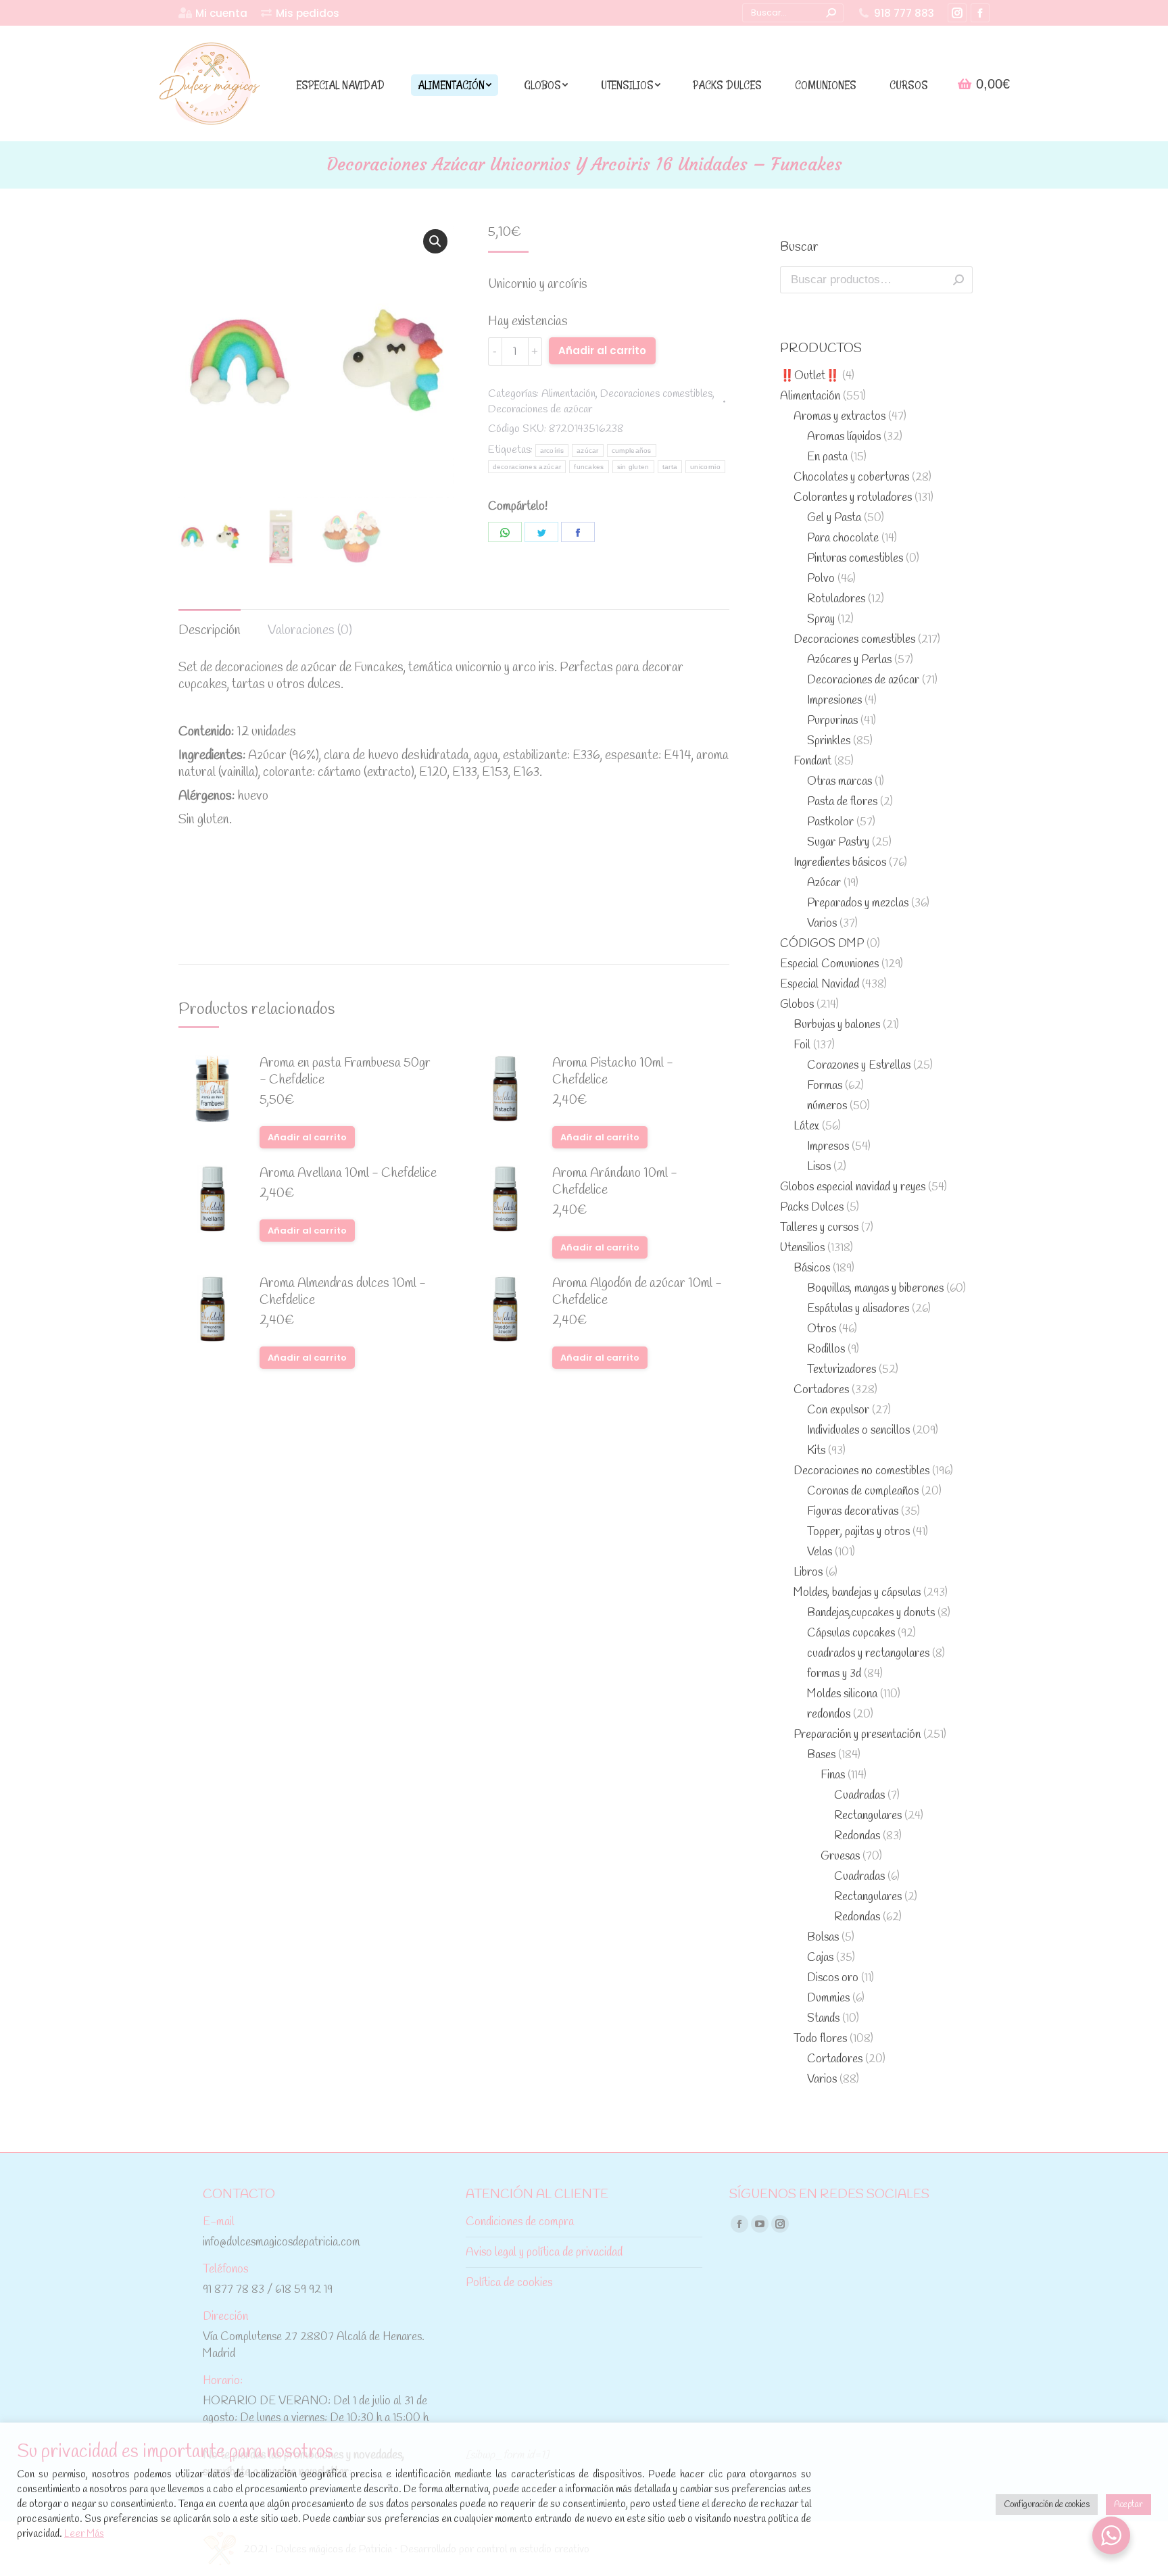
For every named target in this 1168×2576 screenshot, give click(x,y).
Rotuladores (836, 599)
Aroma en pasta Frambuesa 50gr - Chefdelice (345, 1072)
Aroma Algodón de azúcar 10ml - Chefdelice (637, 1292)
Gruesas (840, 1856)
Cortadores (821, 1390)
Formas (825, 1086)
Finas (833, 1775)
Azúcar (824, 883)
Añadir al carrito (602, 350)
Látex (806, 1126)
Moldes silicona (842, 1694)
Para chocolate (843, 538)
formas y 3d (834, 1674)
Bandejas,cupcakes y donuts (871, 1613)
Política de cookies (509, 2283)
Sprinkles (829, 741)
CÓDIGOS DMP (822, 944)
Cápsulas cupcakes (851, 1633)
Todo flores (820, 2039)
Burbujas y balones (837, 1025)
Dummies (828, 1998)
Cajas (820, 1958)
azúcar (588, 451)
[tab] (210, 624)
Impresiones (834, 701)
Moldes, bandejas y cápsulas (857, 1593)
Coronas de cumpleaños (863, 1491)
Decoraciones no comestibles (861, 1471)
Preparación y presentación (857, 1735)
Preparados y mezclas (858, 903)
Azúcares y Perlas (849, 660)
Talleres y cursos (819, 1228)
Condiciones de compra (520, 2222)
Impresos (828, 1147)
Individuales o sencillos (858, 1431)
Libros (808, 1573)
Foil (802, 1045)
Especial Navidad (820, 985)
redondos (829, 1715)
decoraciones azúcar (527, 467)
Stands (823, 2019)
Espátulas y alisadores (858, 1309)
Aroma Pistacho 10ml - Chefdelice (613, 1072)
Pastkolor (830, 822)
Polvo (821, 579)
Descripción (210, 631)
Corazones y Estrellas (859, 1066)
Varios (822, 924)
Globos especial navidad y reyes (853, 1187)
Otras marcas (839, 782)
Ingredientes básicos (840, 863)
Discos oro (833, 1978)
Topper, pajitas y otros (858, 1532)
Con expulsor (838, 1410)
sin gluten (633, 467)
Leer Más (84, 2534)
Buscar (958, 280)
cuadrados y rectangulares (868, 1654)
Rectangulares (868, 1816)
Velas (820, 1552)
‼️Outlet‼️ (810, 376)
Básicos (812, 1268)
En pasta (827, 457)
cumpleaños (632, 451)
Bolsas (823, 1938)
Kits (816, 1451)
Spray (821, 619)
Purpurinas (832, 721)
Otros (822, 1329)
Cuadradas (859, 1796)
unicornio (705, 467)
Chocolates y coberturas (851, 478)
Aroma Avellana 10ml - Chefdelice (348, 1174)
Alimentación (568, 394)
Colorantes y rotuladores (853, 498)
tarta (670, 467)
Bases (821, 1755)
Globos (797, 1005)
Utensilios (802, 1248)
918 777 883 (904, 13)
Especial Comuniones (829, 964)
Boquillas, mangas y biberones (875, 1289)
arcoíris (552, 451)
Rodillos (826, 1350)
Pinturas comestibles (855, 559)
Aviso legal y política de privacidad (544, 2253)
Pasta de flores (842, 802)
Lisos (819, 1167)
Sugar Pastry (838, 843)
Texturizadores (842, 1370)
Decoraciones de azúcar (540, 409)
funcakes (589, 467)
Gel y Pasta (834, 518)
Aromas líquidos (844, 437)
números (827, 1106)
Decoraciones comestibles (656, 394)
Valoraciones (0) (310, 631)
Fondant (812, 761)
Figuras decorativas (853, 1512)
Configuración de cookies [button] (1047, 2505)
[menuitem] (213, 13)
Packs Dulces (812, 1208)
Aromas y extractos (839, 417)
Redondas (857, 1836)
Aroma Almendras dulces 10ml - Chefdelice (343, 1292)
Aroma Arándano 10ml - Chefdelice (615, 1182)
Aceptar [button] (1128, 2505)
